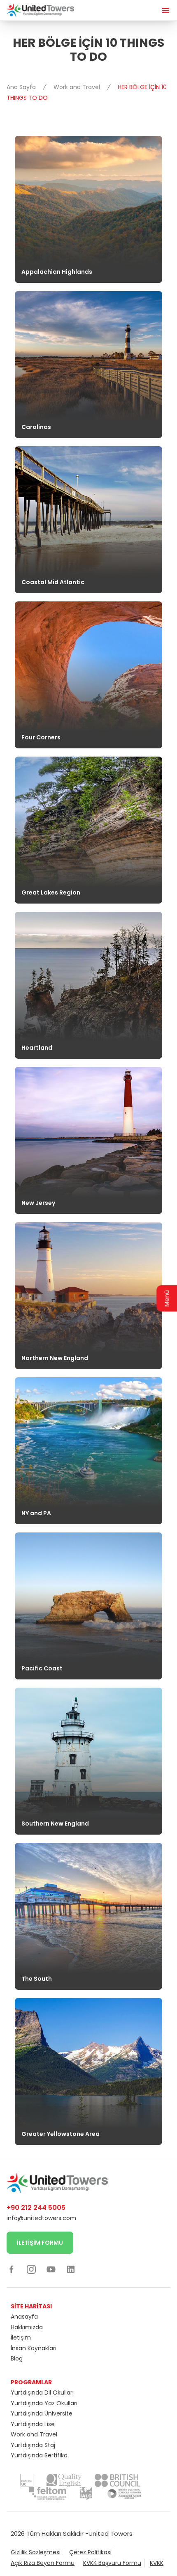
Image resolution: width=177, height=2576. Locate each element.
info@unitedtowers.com (41, 2218)
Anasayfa (24, 2317)
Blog (17, 2358)
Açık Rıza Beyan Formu (43, 2563)
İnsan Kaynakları (34, 2348)
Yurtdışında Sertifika (39, 2455)
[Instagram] (31, 2269)
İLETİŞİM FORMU (40, 2243)
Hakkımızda (27, 2327)
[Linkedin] (71, 2269)
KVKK (157, 2563)
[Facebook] (12, 2269)
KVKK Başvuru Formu (112, 2563)
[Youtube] (51, 2269)
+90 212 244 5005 (36, 2208)
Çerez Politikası (90, 2552)
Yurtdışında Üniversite (42, 2413)
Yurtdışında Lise (33, 2424)
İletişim (21, 2337)
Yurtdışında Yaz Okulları (44, 2403)
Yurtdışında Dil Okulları (42, 2392)
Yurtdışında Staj (33, 2445)
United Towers (111, 2534)
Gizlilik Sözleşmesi (36, 2552)
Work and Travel (78, 87)
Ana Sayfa (22, 87)
